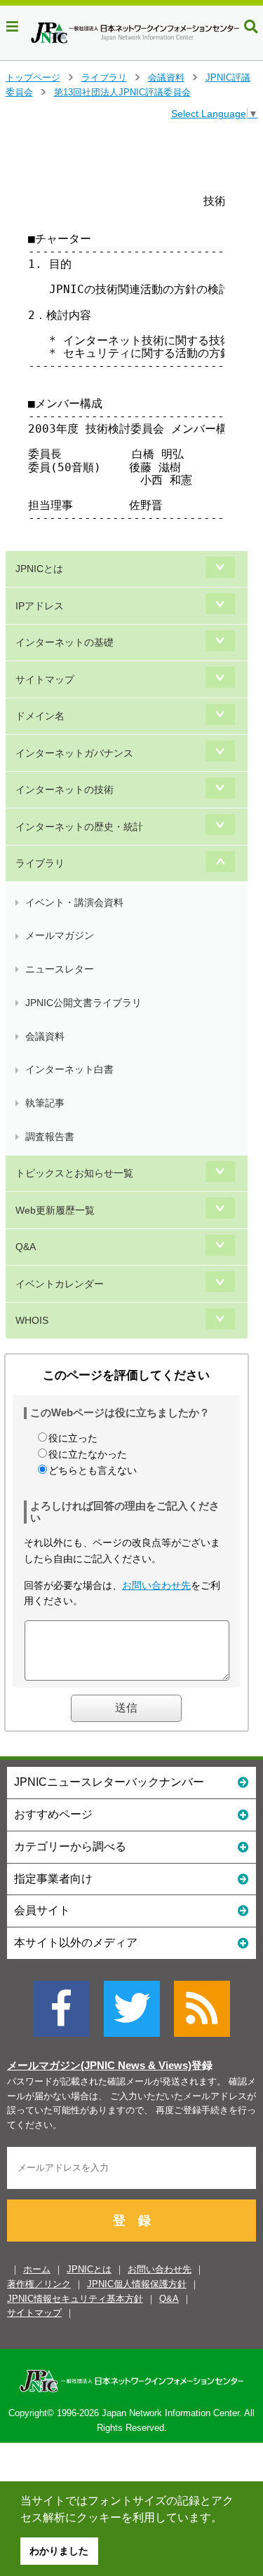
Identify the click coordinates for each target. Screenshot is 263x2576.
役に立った (73, 1438)
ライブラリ (104, 77)
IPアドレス (40, 606)
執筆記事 (45, 1103)
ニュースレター (60, 969)
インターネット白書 (69, 1069)
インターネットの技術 (65, 789)
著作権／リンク (39, 2284)
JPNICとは (39, 569)
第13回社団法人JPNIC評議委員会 (122, 92)
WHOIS (32, 1320)
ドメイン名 (40, 716)
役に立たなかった (88, 1454)
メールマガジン (60, 935)
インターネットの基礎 (65, 642)
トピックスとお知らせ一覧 (74, 1173)
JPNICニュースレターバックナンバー (109, 1782)
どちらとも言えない (93, 1470)
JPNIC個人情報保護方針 (137, 2284)
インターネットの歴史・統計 (79, 827)
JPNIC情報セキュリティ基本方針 (75, 2299)
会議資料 (166, 77)
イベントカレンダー (60, 1284)
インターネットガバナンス (74, 753)
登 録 (132, 2221)
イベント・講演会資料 (74, 902)
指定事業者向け (53, 1879)
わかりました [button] (59, 2551)
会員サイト (42, 1910)
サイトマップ (45, 679)
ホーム (37, 2269)
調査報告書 (50, 1137)
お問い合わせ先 (156, 1585)
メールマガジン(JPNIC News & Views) (99, 2066)
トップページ (33, 77)
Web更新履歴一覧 (55, 1210)
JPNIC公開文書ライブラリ (83, 1003)
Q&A (26, 1247)
